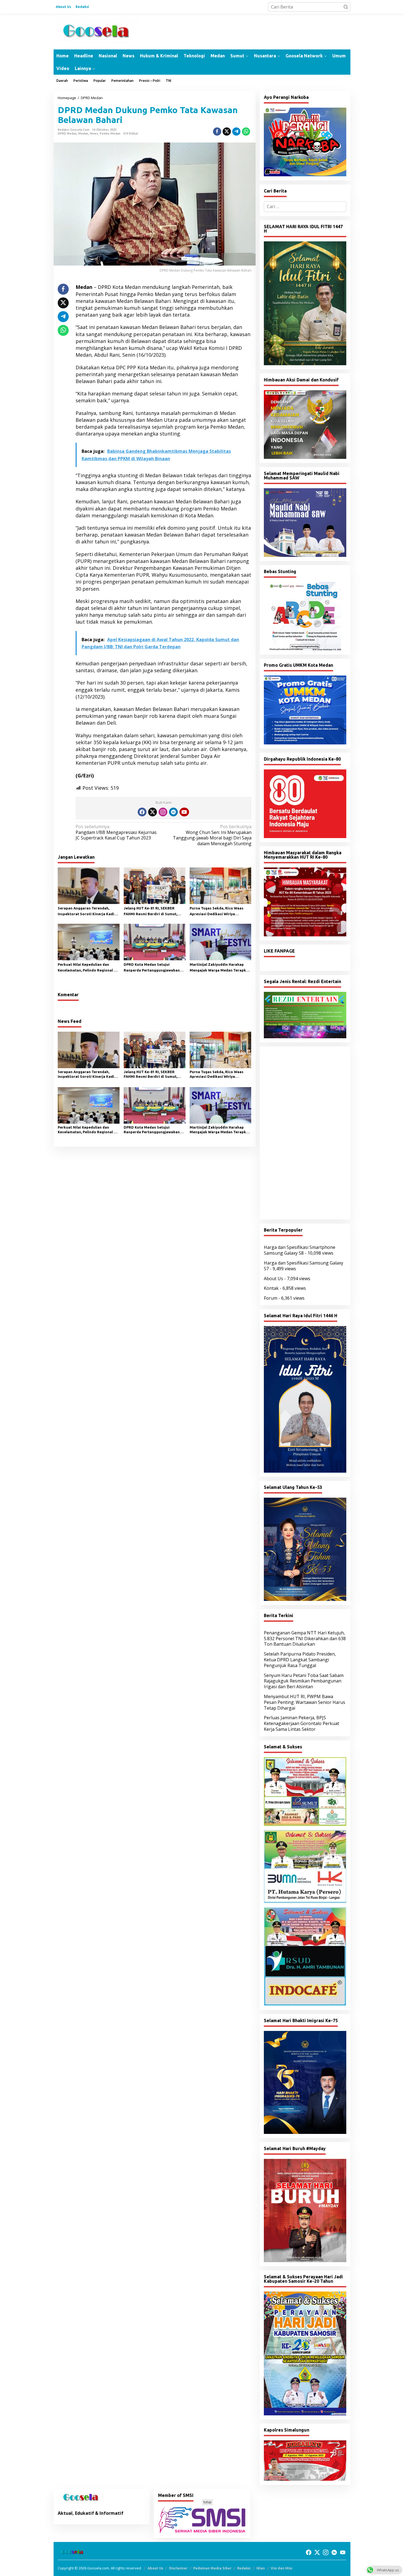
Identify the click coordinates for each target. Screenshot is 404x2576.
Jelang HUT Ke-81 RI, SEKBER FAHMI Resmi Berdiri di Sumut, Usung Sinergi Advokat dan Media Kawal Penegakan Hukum (153, 912)
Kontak (271, 1288)
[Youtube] (184, 812)
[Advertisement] (305, 1133)
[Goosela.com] (96, 31)
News (94, 133)
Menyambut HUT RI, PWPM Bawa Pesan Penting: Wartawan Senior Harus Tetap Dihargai (305, 1702)
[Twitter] (153, 812)
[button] (346, 7)
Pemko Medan (110, 133)
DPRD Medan (67, 133)
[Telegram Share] (236, 132)
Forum (271, 1298)
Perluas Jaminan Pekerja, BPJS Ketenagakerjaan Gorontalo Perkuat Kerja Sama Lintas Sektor (301, 1723)
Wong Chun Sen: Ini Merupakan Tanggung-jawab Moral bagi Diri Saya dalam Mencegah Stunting (212, 835)
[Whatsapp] (246, 132)
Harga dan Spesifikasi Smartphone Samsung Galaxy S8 (300, 1250)
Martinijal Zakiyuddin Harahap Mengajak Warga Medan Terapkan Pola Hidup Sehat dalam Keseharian (220, 968)
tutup (207, 2502)
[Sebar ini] (217, 132)
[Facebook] (142, 812)
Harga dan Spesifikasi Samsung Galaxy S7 (304, 1266)
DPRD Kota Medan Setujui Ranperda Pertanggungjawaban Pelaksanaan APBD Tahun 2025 (152, 968)
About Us (273, 1279)
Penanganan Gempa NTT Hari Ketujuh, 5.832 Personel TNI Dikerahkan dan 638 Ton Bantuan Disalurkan (305, 1639)
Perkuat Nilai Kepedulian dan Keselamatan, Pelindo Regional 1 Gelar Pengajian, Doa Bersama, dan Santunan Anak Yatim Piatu (87, 968)
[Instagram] (163, 812)
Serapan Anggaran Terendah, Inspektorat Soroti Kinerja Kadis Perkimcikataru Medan (87, 912)
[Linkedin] (173, 812)
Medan (83, 133)
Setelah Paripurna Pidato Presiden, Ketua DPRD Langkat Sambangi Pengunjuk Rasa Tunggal (300, 1660)
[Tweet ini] (227, 132)
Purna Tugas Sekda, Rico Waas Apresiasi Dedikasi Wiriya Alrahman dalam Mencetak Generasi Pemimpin (217, 912)
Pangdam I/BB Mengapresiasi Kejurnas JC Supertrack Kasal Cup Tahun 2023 (116, 832)
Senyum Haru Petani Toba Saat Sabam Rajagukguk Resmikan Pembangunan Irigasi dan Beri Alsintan (304, 1681)
